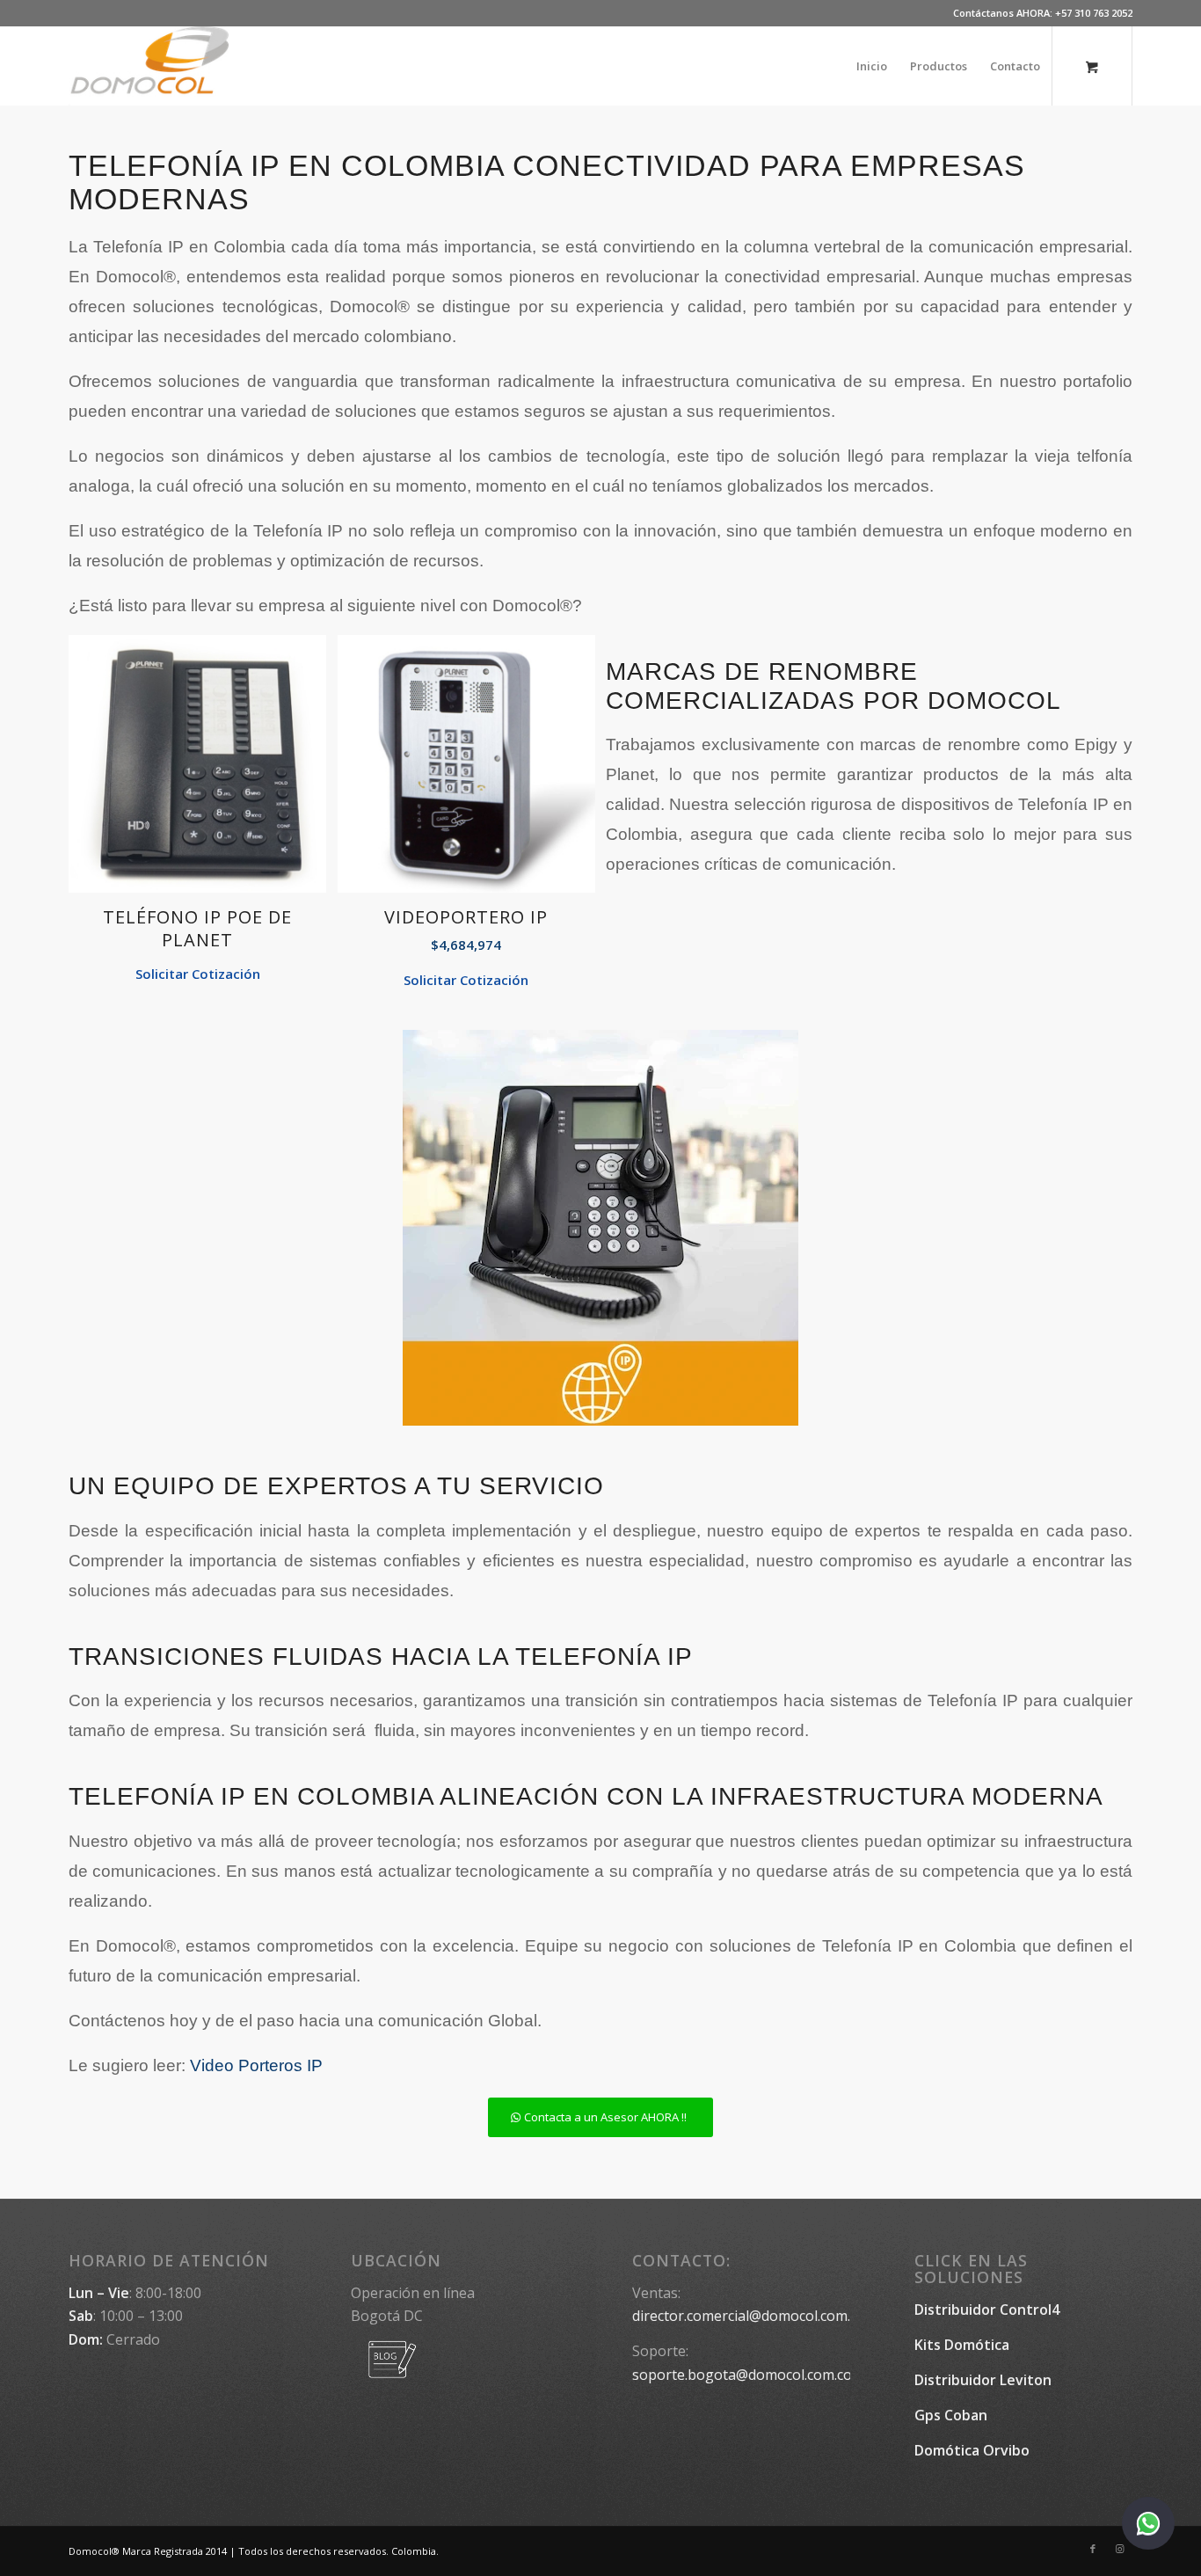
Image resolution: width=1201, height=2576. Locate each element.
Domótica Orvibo (972, 2450)
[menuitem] (872, 66)
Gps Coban (951, 2415)
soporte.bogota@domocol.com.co (742, 2375)
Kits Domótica (962, 2345)
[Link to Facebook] (1093, 2549)
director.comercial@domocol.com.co (749, 2316)
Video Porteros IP (256, 2065)
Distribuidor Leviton (983, 2380)
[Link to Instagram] (1119, 2549)
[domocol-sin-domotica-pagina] (149, 66)
